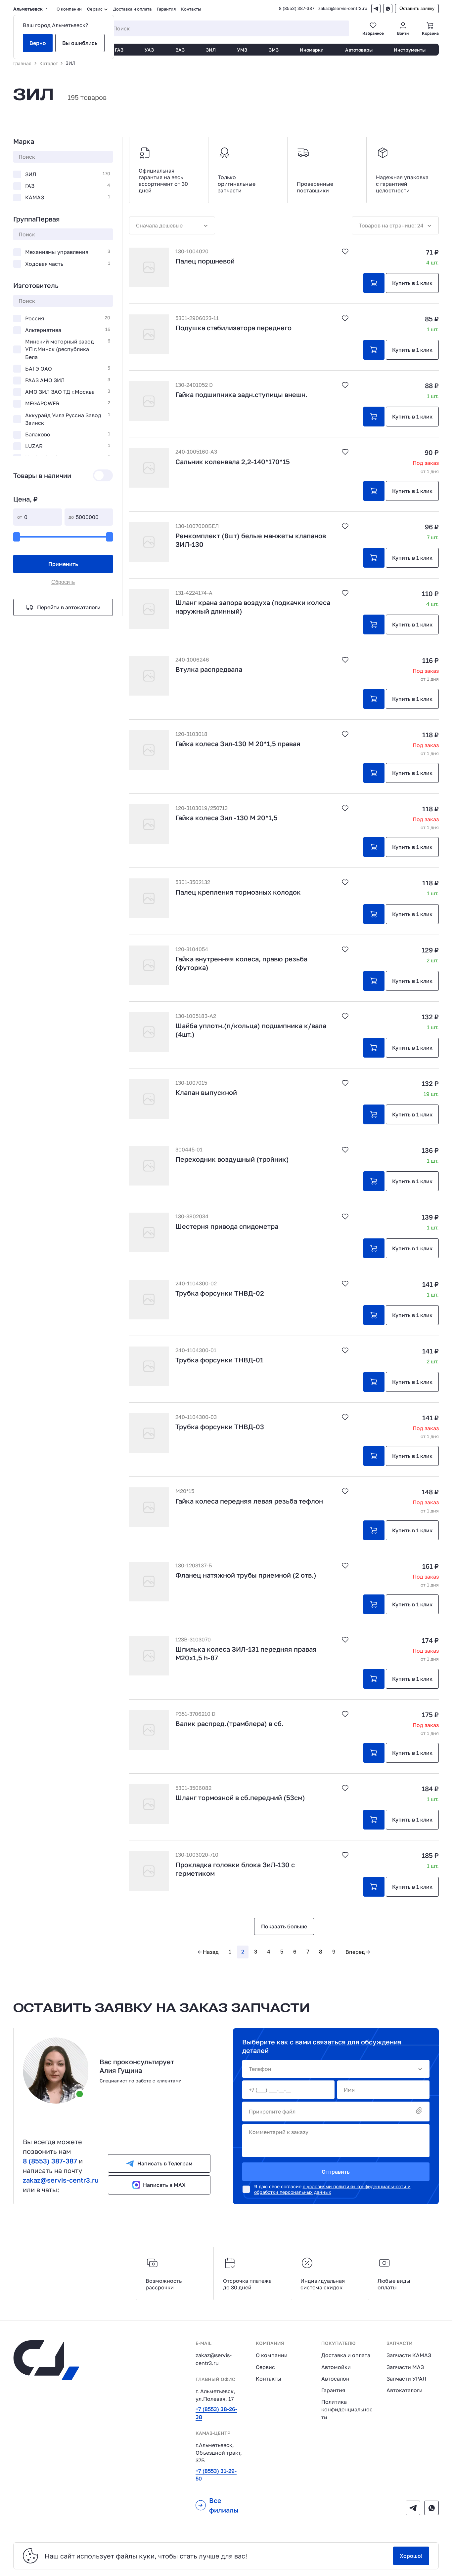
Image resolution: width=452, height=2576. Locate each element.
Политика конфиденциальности (347, 2409)
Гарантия (166, 9)
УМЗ (242, 50)
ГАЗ (119, 50)
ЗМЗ (274, 50)
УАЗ (149, 50)
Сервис (265, 2367)
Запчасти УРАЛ (406, 2379)
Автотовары (359, 50)
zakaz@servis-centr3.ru (343, 8)
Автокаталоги (405, 2390)
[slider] (17, 537)
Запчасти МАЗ (405, 2367)
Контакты (191, 9)
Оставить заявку (417, 8)
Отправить (336, 2172)
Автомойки (336, 2367)
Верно (38, 43)
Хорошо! (411, 2556)
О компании (69, 9)
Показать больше (284, 1926)
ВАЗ (180, 50)
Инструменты (410, 50)
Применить (63, 564)
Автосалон (335, 2379)
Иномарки (312, 50)
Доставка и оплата (132, 9)
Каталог (48, 63)
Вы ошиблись (80, 43)
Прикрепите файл (272, 2112)
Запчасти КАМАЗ (409, 2355)
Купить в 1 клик (412, 283)
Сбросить (63, 582)
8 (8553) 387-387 (297, 8)
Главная (22, 63)
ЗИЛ (211, 50)
